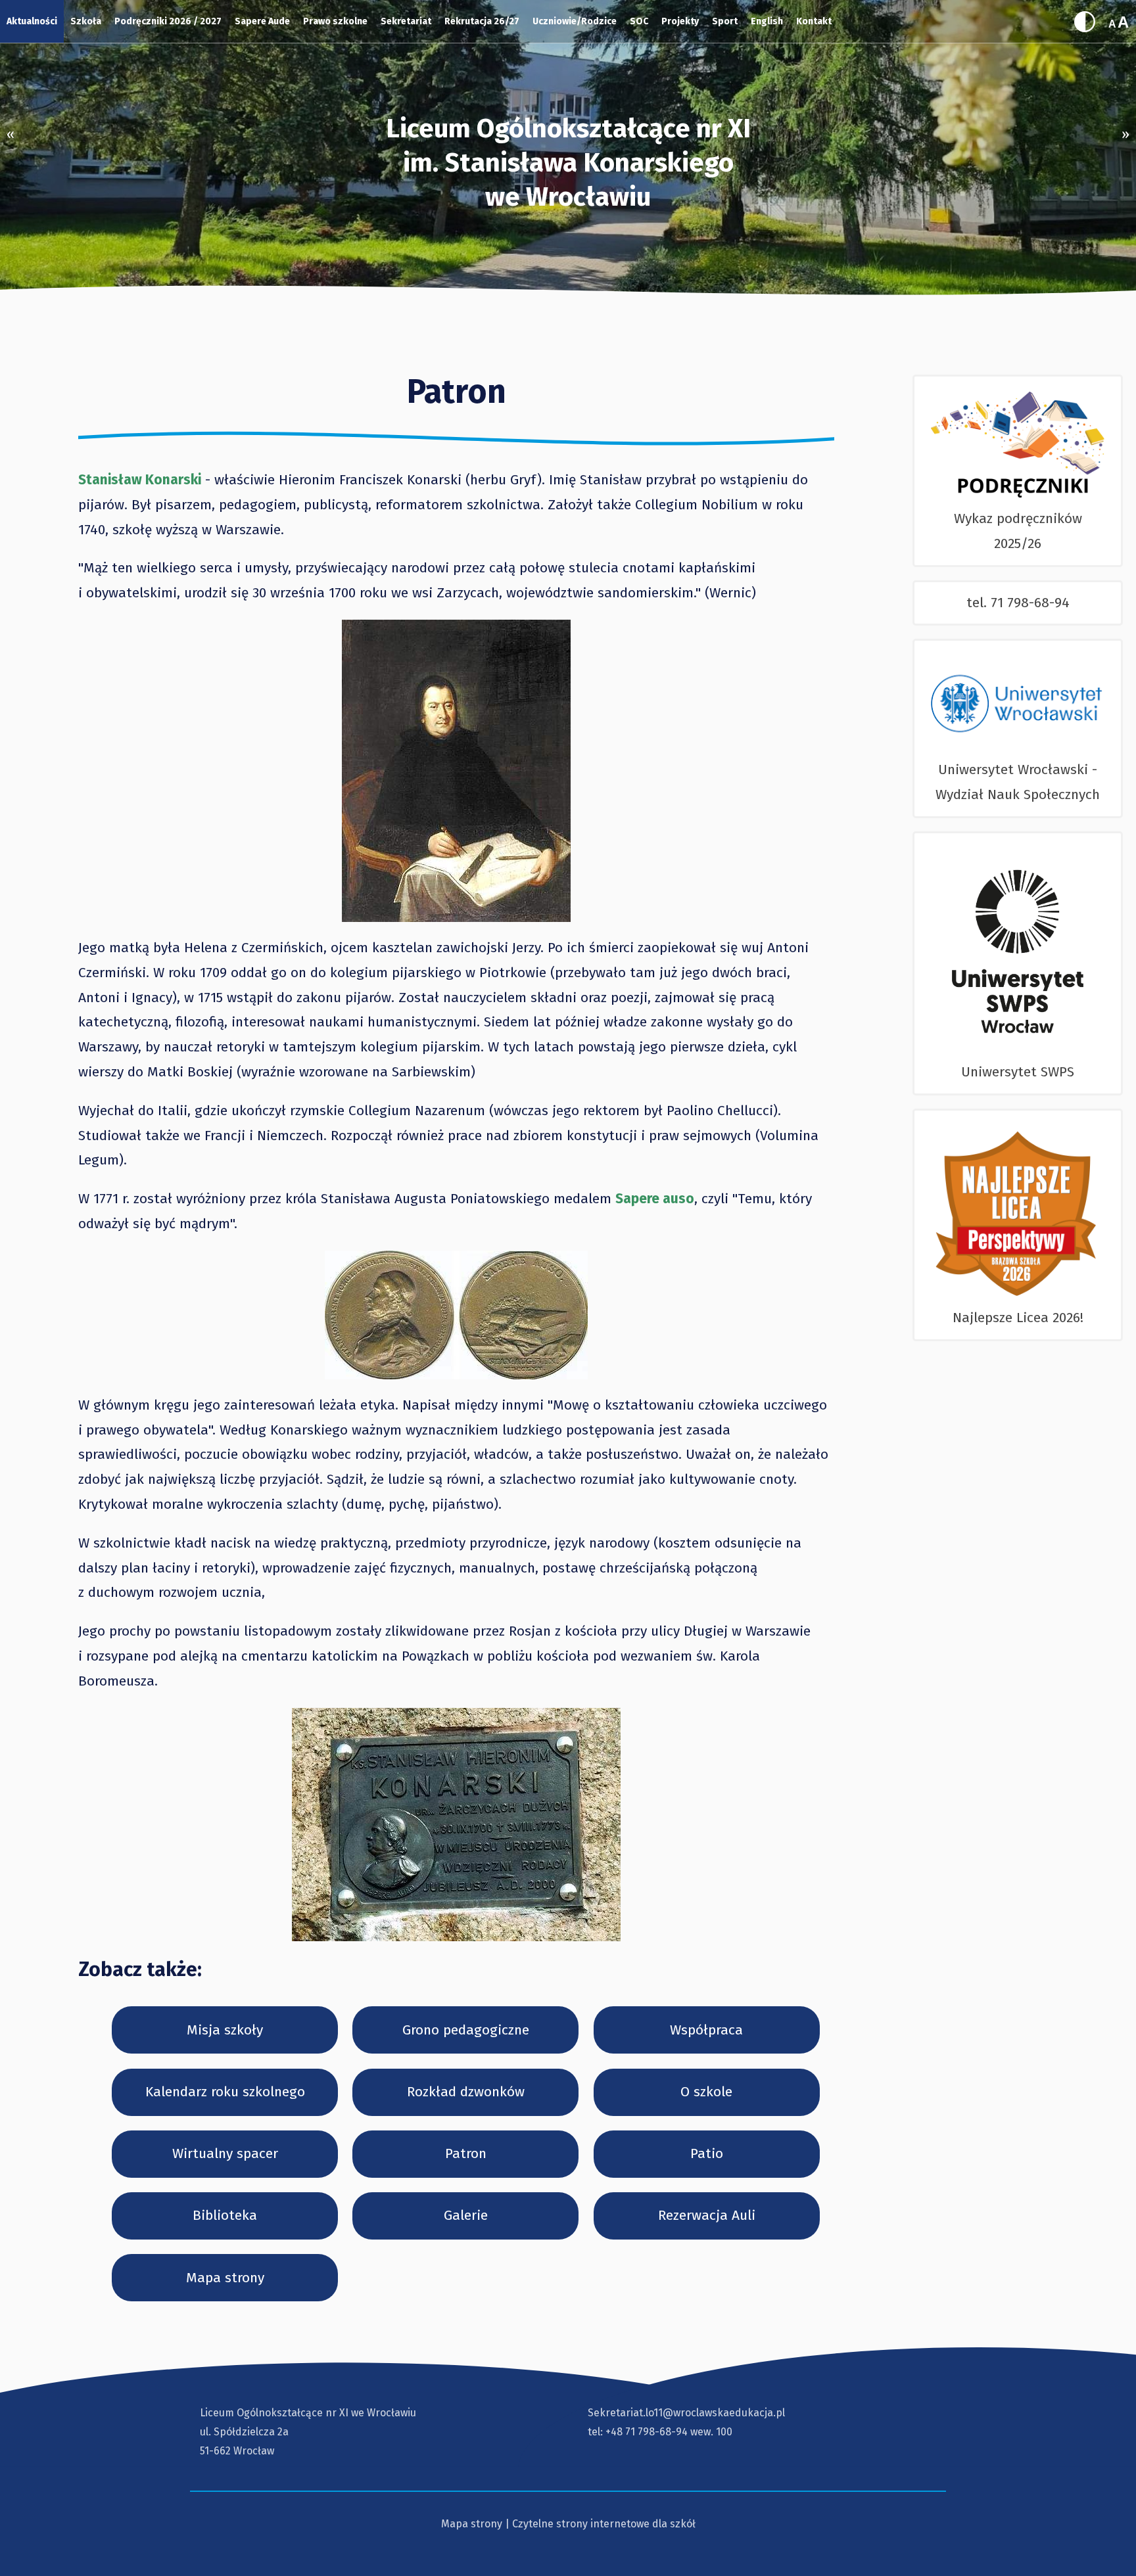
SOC (639, 21)
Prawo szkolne (335, 21)
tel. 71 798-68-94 (1018, 603)
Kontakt (814, 21)
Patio (707, 2153)
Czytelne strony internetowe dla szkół (604, 2524)
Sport (725, 21)
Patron (466, 2153)
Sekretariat (406, 21)
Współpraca (706, 2030)
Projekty (680, 21)
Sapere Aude (262, 21)
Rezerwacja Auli (707, 2215)
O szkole (706, 2092)
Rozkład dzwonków (466, 2092)
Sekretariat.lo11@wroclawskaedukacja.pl (686, 2413)
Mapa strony (225, 2278)
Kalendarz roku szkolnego (225, 2092)
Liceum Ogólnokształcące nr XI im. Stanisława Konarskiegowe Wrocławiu (568, 163)
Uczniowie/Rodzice (575, 21)
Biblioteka (225, 2215)
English (767, 21)
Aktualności (32, 21)
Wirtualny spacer (225, 2153)
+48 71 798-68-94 (647, 2432)
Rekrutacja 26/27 (482, 21)
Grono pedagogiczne (466, 2030)
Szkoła (86, 21)
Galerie (466, 2215)
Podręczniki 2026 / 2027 (168, 21)
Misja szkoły (225, 2030)
